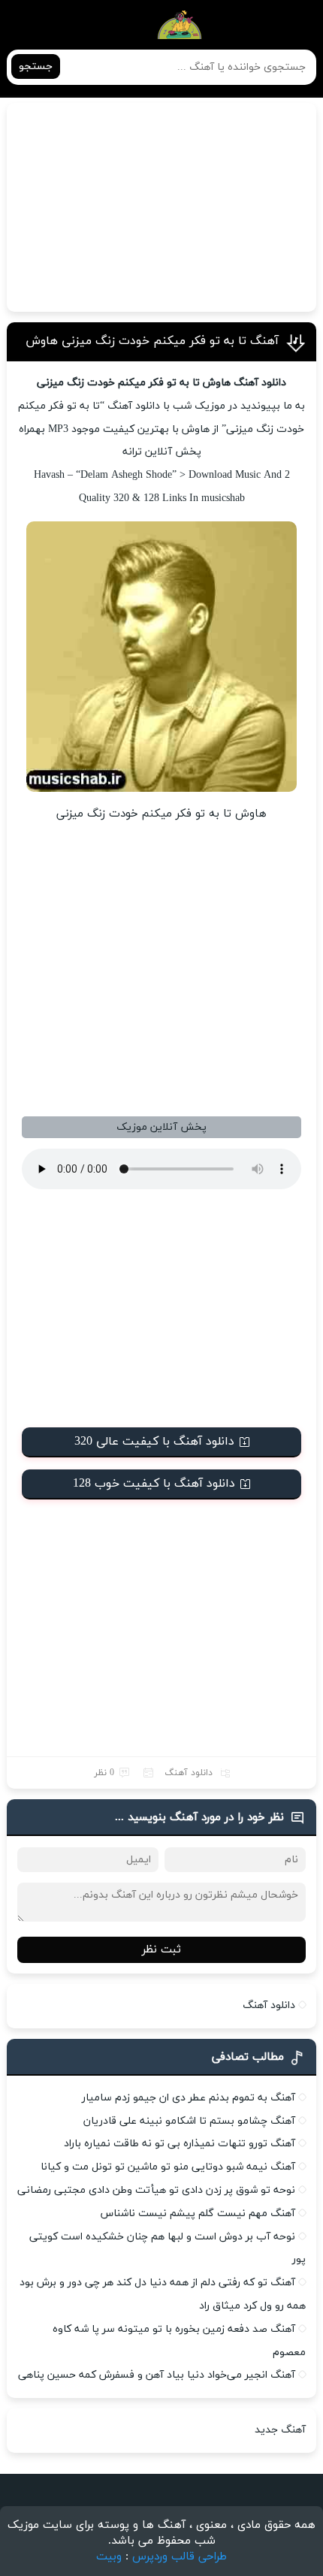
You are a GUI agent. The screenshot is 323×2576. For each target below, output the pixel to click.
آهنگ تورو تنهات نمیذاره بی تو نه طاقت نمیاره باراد (180, 2144)
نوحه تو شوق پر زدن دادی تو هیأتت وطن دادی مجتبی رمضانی (156, 2190)
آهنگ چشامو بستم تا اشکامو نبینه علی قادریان (189, 2121)
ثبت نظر (161, 1950)
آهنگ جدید (280, 2430)
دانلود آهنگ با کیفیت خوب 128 (154, 1484)
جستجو (36, 66)
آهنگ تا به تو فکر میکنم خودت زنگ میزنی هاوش (152, 341)
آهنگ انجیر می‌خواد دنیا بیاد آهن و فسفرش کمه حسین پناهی (157, 2375)
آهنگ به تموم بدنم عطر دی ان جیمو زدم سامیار (189, 2098)
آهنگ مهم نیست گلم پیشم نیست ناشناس (198, 2214)
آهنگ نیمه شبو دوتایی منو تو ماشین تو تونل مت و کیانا (168, 2167)
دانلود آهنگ (189, 1773)
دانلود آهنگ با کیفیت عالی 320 (154, 1442)
